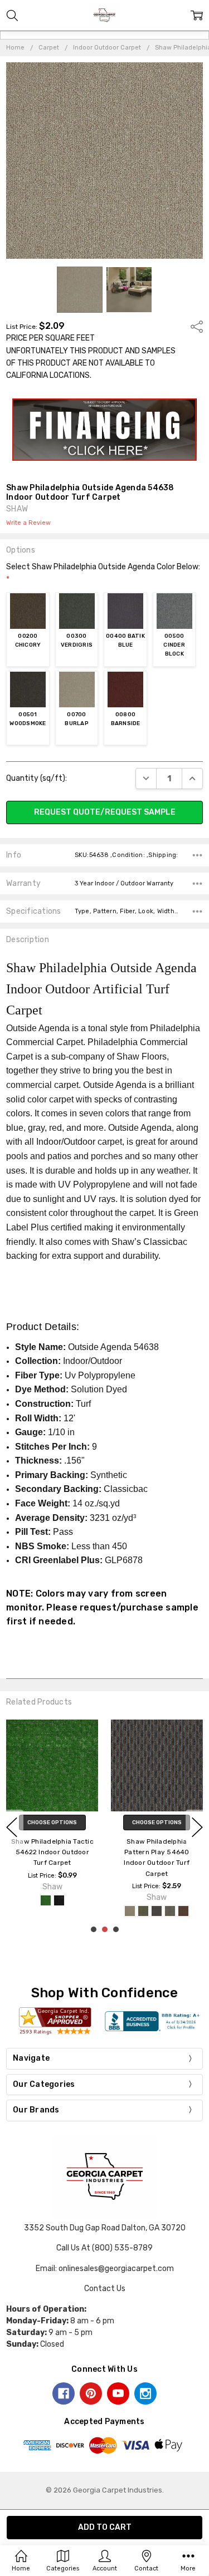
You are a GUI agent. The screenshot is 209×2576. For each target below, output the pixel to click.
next (197, 1827)
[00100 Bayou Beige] (130, 1911)
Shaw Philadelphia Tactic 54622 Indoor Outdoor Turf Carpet (52, 1852)
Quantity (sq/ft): (37, 778)
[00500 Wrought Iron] (170, 1911)
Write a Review (28, 523)
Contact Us (105, 2289)
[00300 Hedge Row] (143, 1911)
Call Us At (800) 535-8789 (104, 2248)
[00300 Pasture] (46, 1900)
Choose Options (52, 1823)
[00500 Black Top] (59, 1900)
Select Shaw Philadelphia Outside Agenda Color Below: (103, 573)
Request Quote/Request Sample (105, 812)
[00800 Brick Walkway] (183, 1911)
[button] (105, 430)
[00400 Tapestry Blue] (157, 1911)
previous (12, 1827)
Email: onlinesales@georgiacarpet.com (105, 2269)
